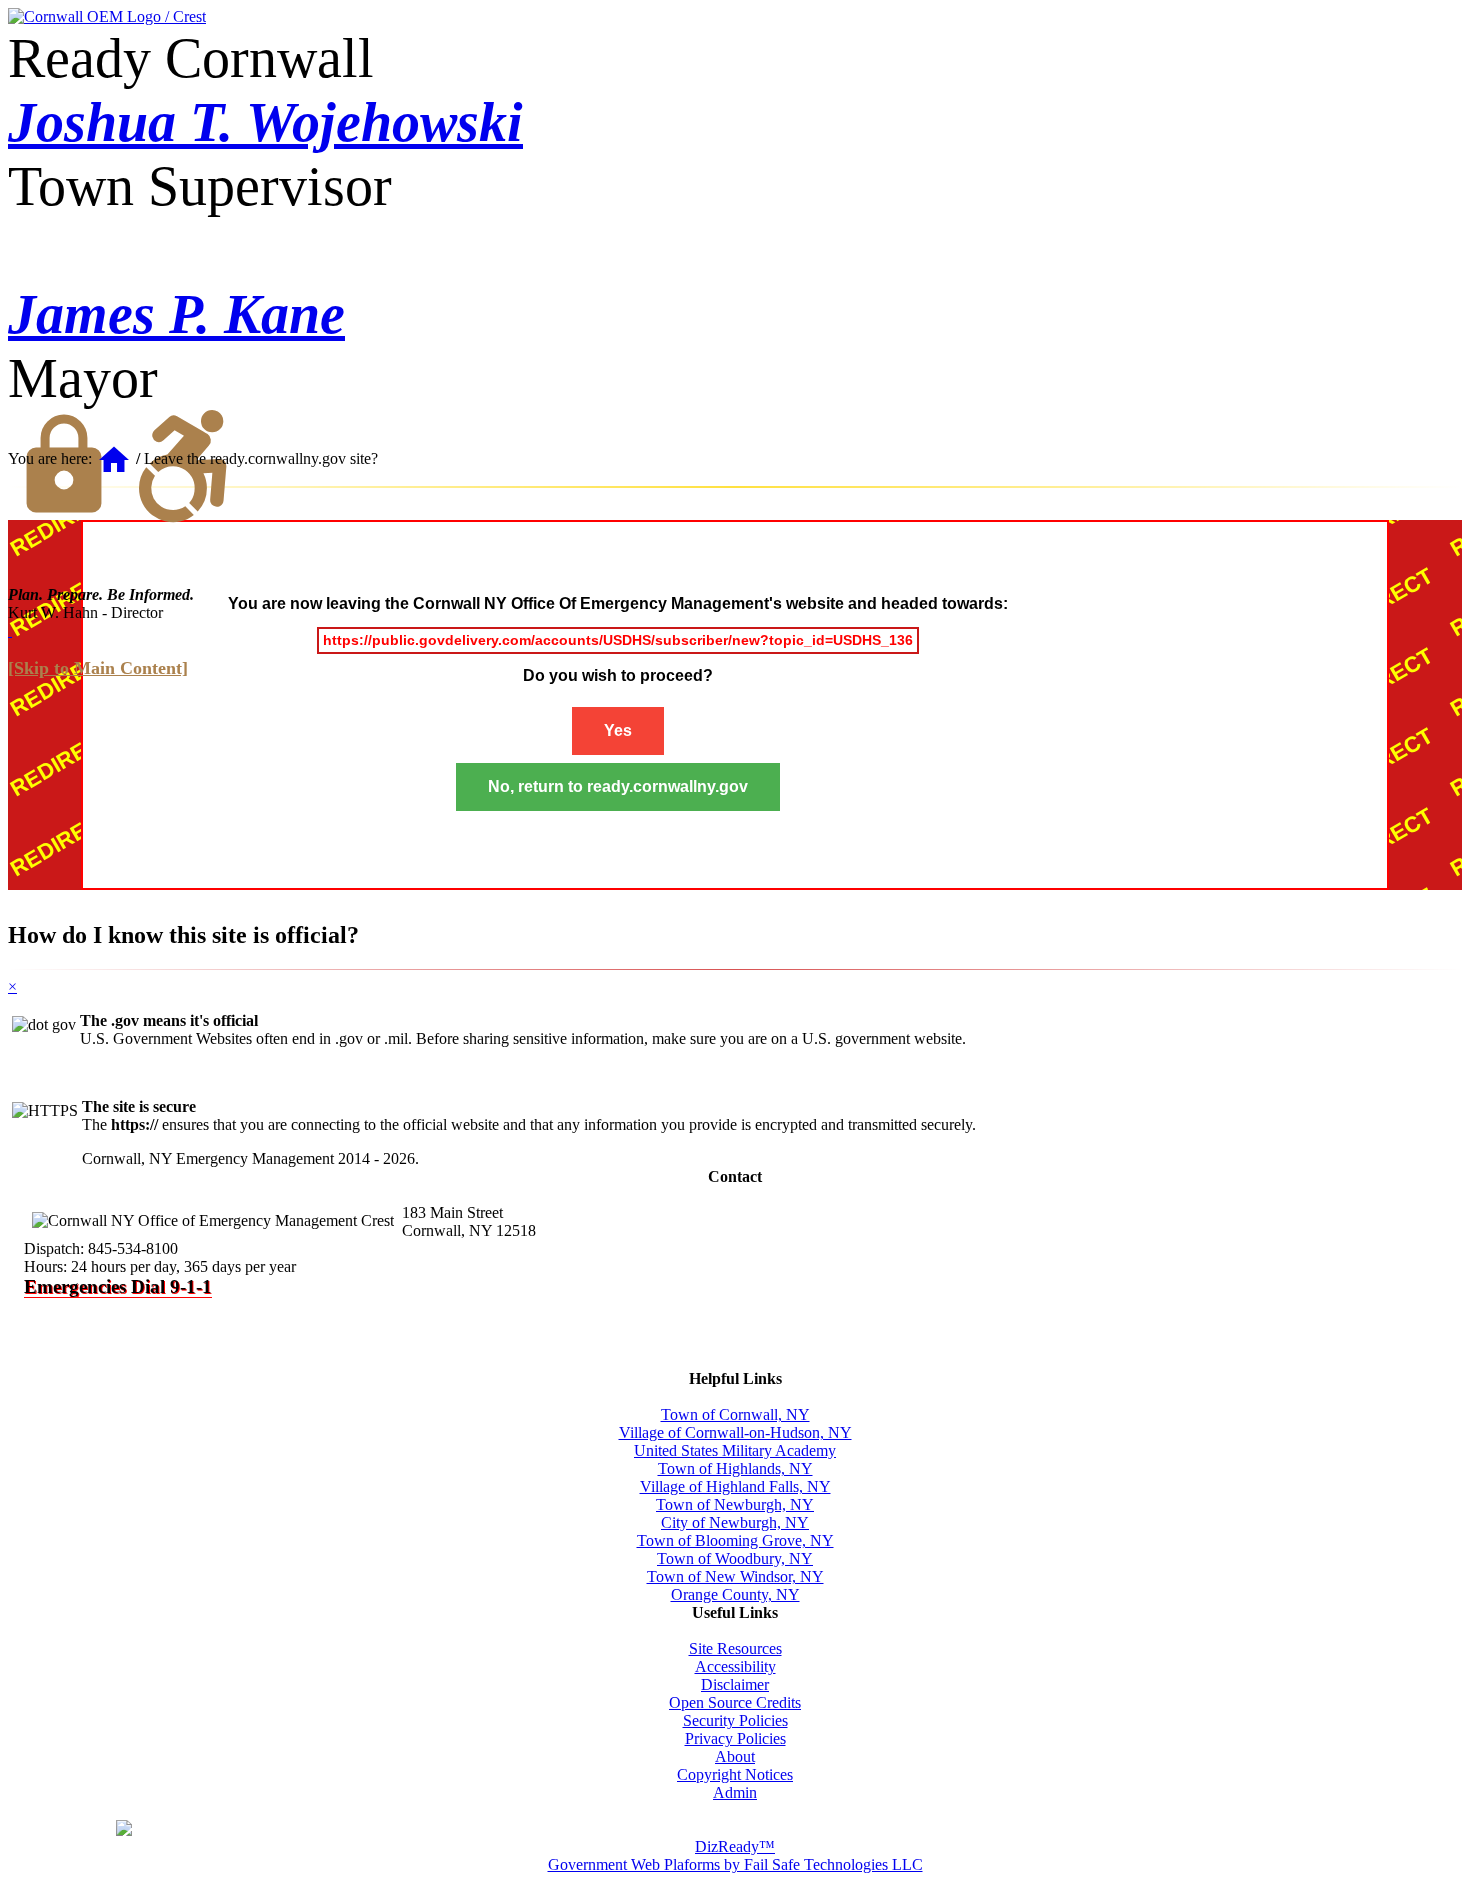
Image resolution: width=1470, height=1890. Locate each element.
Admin (735, 1792)
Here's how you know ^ (1289, 1829)
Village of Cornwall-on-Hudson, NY (735, 1432)
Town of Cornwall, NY (735, 1414)
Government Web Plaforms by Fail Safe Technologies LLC (735, 1864)
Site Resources (735, 1648)
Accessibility (735, 1666)
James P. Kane (176, 314)
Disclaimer (735, 1684)
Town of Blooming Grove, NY (735, 1540)
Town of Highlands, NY (735, 1468)
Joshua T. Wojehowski (265, 122)
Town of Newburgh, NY (735, 1504)
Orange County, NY (735, 1594)
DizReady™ (735, 1846)
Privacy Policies (735, 1738)
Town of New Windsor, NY (735, 1576)
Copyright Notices (735, 1774)
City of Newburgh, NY (735, 1522)
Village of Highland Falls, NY (735, 1486)
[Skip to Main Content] (98, 668)
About (735, 1756)
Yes (618, 730)
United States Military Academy (735, 1450)
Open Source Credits (735, 1702)
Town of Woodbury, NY (735, 1558)
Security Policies (735, 1720)
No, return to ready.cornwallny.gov (618, 786)
